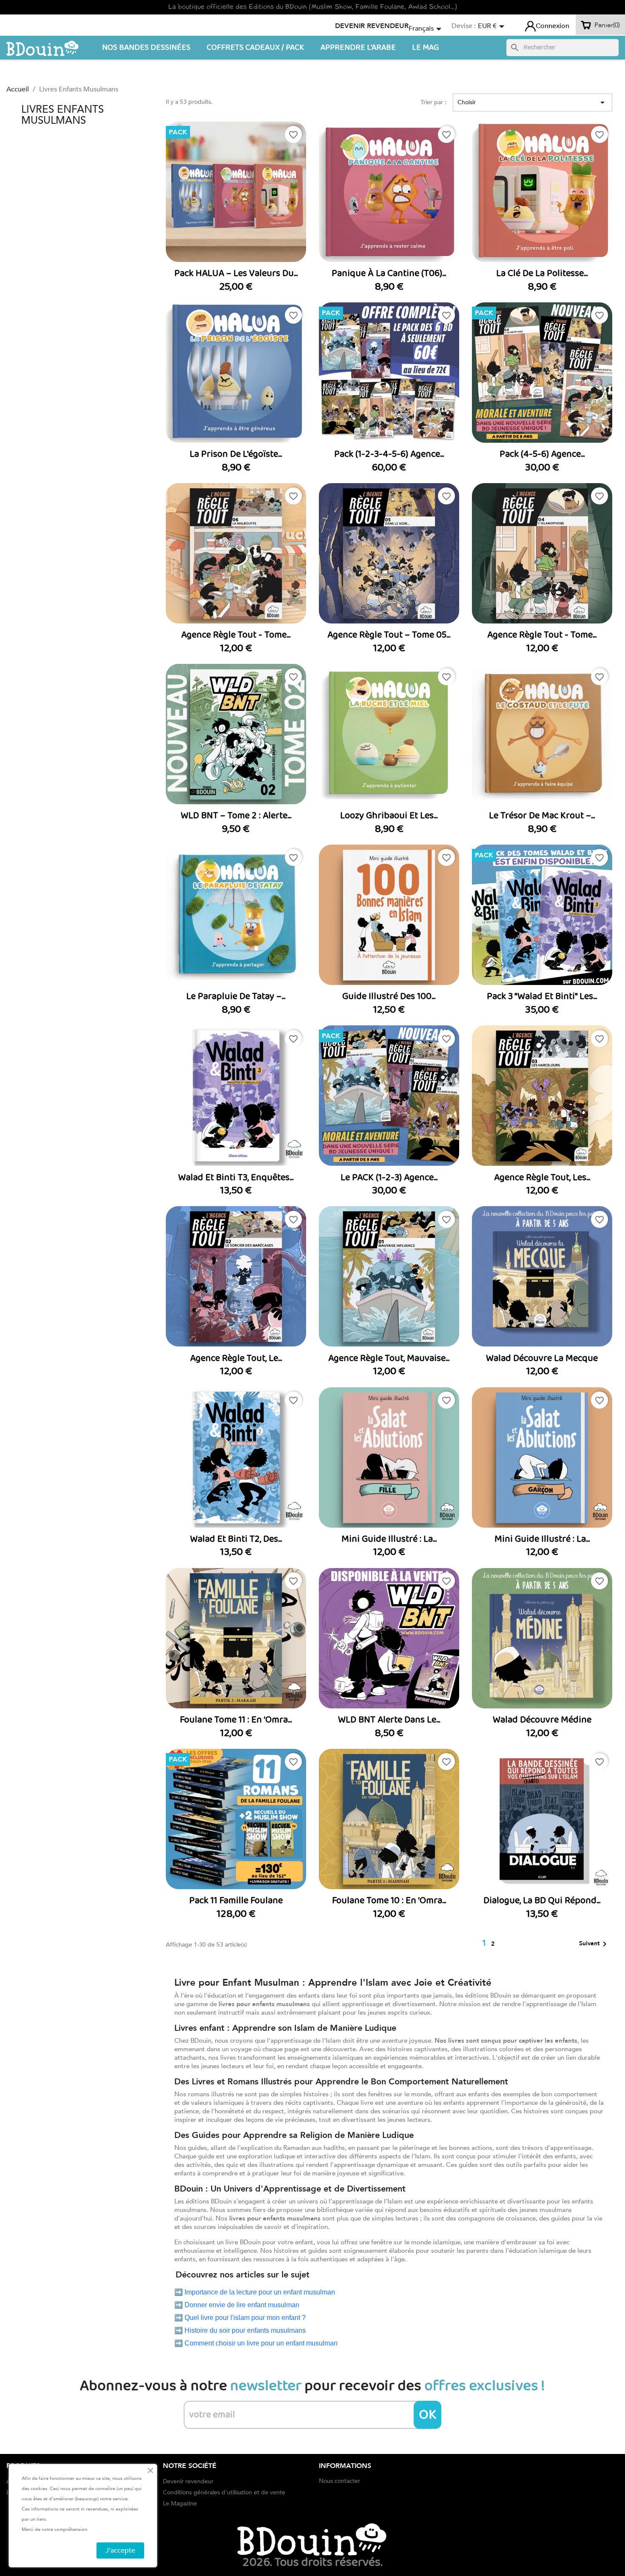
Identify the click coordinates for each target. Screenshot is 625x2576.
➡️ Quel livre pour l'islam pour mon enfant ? (240, 2318)
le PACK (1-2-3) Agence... (389, 1178)
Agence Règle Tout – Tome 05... (389, 635)
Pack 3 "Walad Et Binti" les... (542, 996)
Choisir (533, 102)
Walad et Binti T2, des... (236, 1539)
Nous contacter (339, 2481)
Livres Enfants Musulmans (62, 115)
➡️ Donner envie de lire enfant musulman (237, 2305)
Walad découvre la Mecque (542, 1358)
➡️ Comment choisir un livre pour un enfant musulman (256, 2343)
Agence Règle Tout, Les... (542, 1178)
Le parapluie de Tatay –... (236, 996)
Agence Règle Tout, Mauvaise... (389, 1358)
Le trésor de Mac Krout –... (542, 816)
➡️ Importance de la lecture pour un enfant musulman (255, 2292)
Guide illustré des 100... (389, 996)
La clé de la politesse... (542, 273)
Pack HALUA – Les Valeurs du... (236, 273)
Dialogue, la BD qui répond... (542, 1901)
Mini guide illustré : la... (389, 1539)
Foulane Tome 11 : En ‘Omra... (236, 1720)
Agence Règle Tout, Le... (236, 1358)
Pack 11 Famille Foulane (236, 1901)
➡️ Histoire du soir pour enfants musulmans (240, 2330)
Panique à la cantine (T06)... (389, 273)
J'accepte (120, 2550)
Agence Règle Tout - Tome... (236, 635)
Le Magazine (180, 2503)
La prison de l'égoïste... (236, 454)
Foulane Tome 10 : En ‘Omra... (389, 1901)
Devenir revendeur (372, 26)
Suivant (594, 1944)
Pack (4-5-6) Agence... (542, 454)
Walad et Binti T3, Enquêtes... (236, 1178)
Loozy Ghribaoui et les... (389, 816)
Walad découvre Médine (542, 1720)
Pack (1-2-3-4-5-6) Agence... (389, 454)
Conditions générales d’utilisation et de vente (224, 2492)
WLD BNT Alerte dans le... (389, 1720)
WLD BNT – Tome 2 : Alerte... (236, 816)
